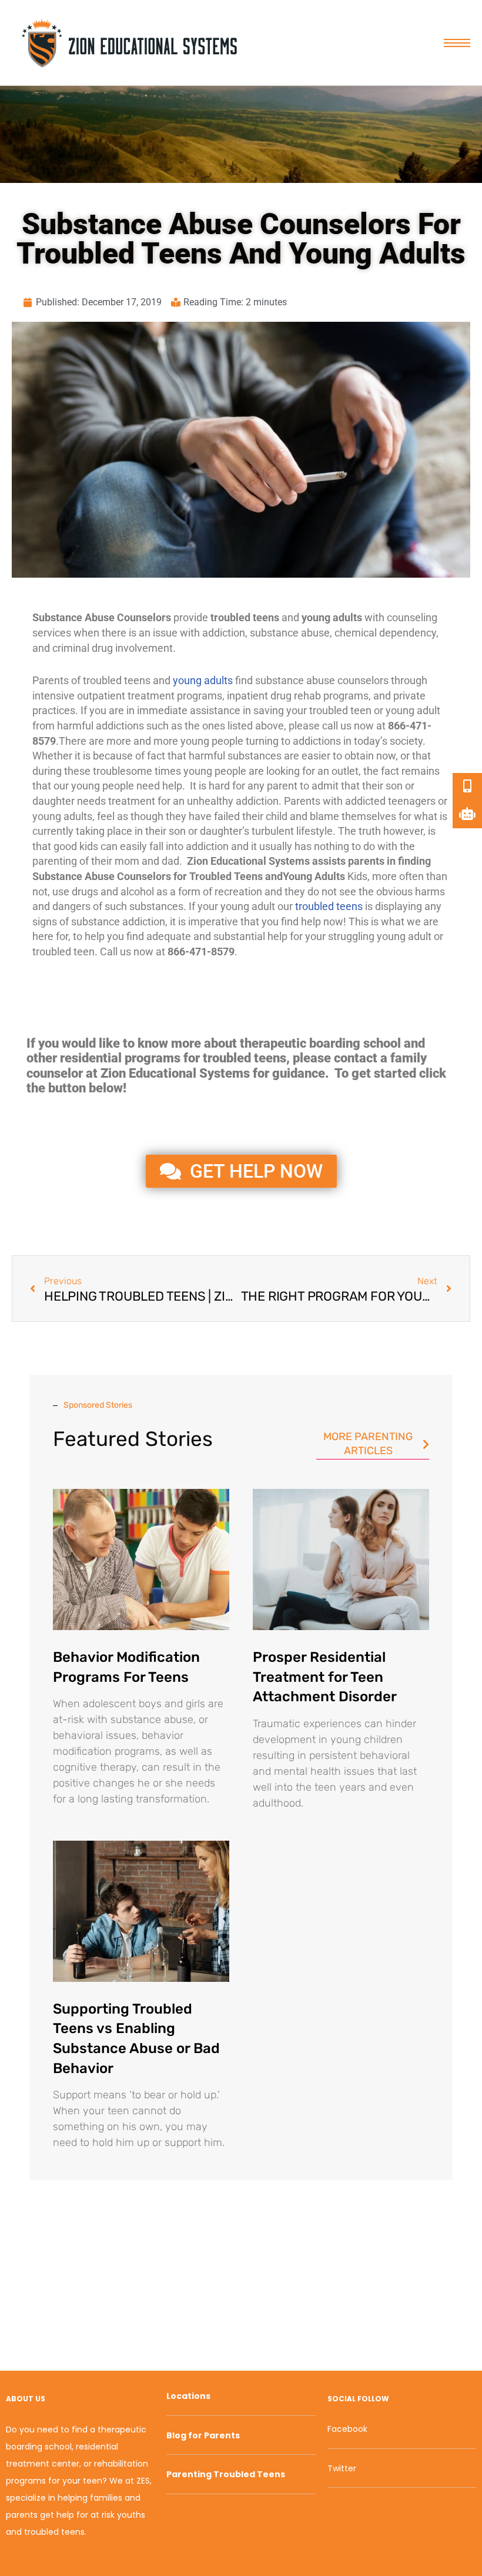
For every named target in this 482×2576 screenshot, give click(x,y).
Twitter (342, 2468)
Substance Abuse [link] (73, 617)
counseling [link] (412, 617)
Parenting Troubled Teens (226, 2474)
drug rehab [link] (296, 696)
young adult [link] (413, 710)
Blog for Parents (203, 2435)
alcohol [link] (137, 892)
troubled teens (329, 906)
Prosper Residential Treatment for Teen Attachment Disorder (325, 1677)
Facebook (347, 2429)
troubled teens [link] (245, 617)
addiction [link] (224, 633)
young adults (203, 680)
